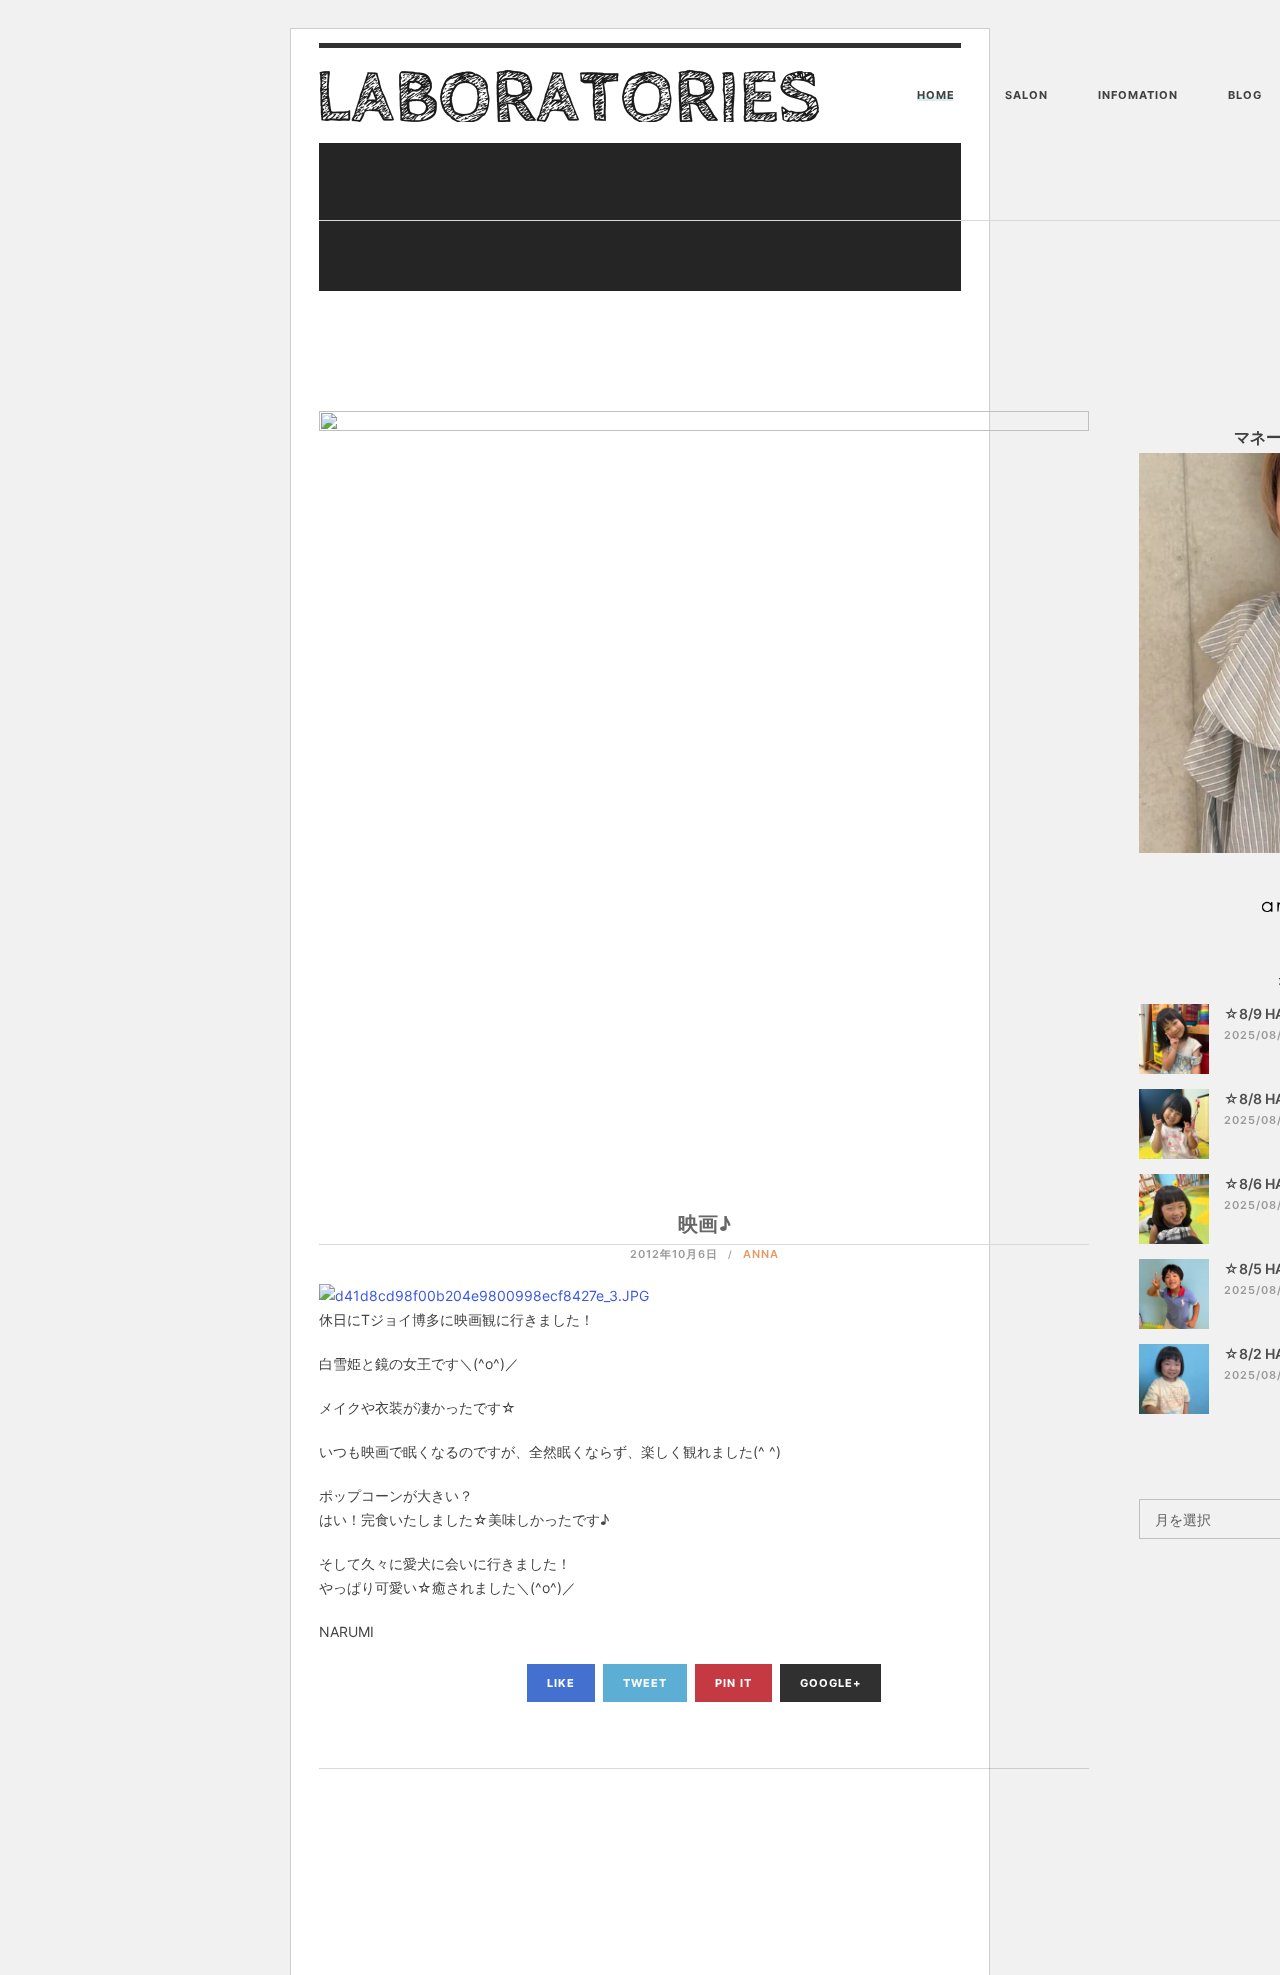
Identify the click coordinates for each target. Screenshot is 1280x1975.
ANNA (761, 1254)
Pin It (733, 1683)
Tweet (645, 1683)
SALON (1026, 95)
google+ (830, 1683)
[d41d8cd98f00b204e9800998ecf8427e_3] (484, 1294)
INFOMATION (1138, 95)
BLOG (1245, 95)
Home (936, 95)
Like (561, 1683)
